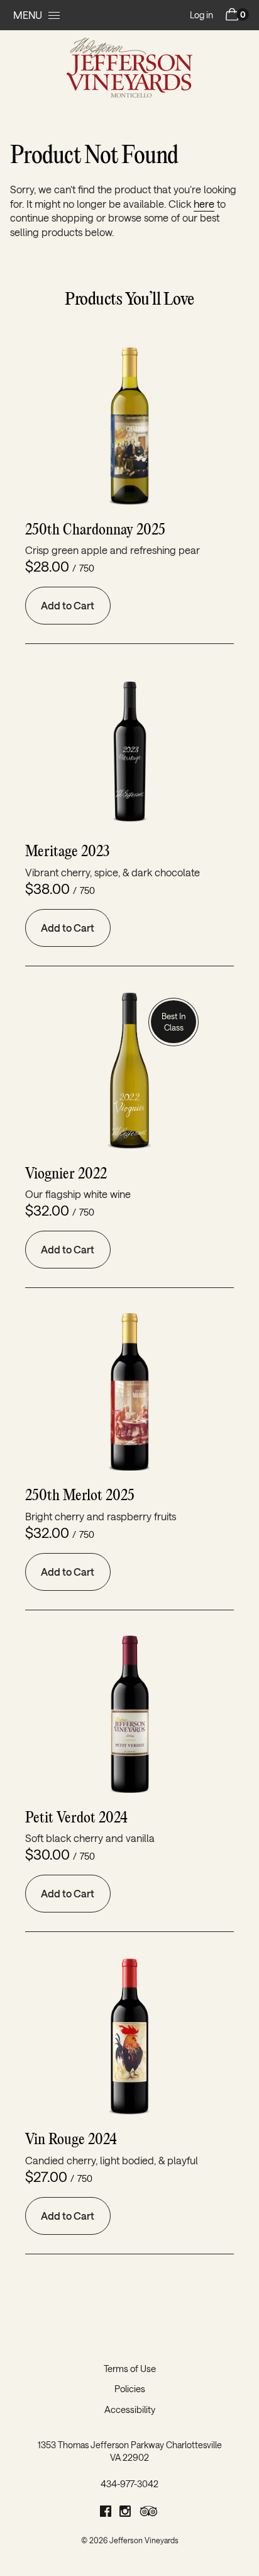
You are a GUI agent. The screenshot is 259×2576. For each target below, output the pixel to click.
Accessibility (130, 2409)
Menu (28, 15)
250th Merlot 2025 (80, 1496)
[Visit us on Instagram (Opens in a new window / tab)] (125, 2513)
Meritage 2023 (67, 852)
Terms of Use (130, 2369)
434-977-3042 (129, 2484)
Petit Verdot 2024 (76, 1818)
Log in (201, 15)
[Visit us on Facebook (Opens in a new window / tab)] (106, 2513)
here (204, 204)
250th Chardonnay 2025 (95, 530)
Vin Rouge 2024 (71, 2140)
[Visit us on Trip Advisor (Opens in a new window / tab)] (149, 2513)
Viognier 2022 (66, 1174)
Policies (130, 2389)
